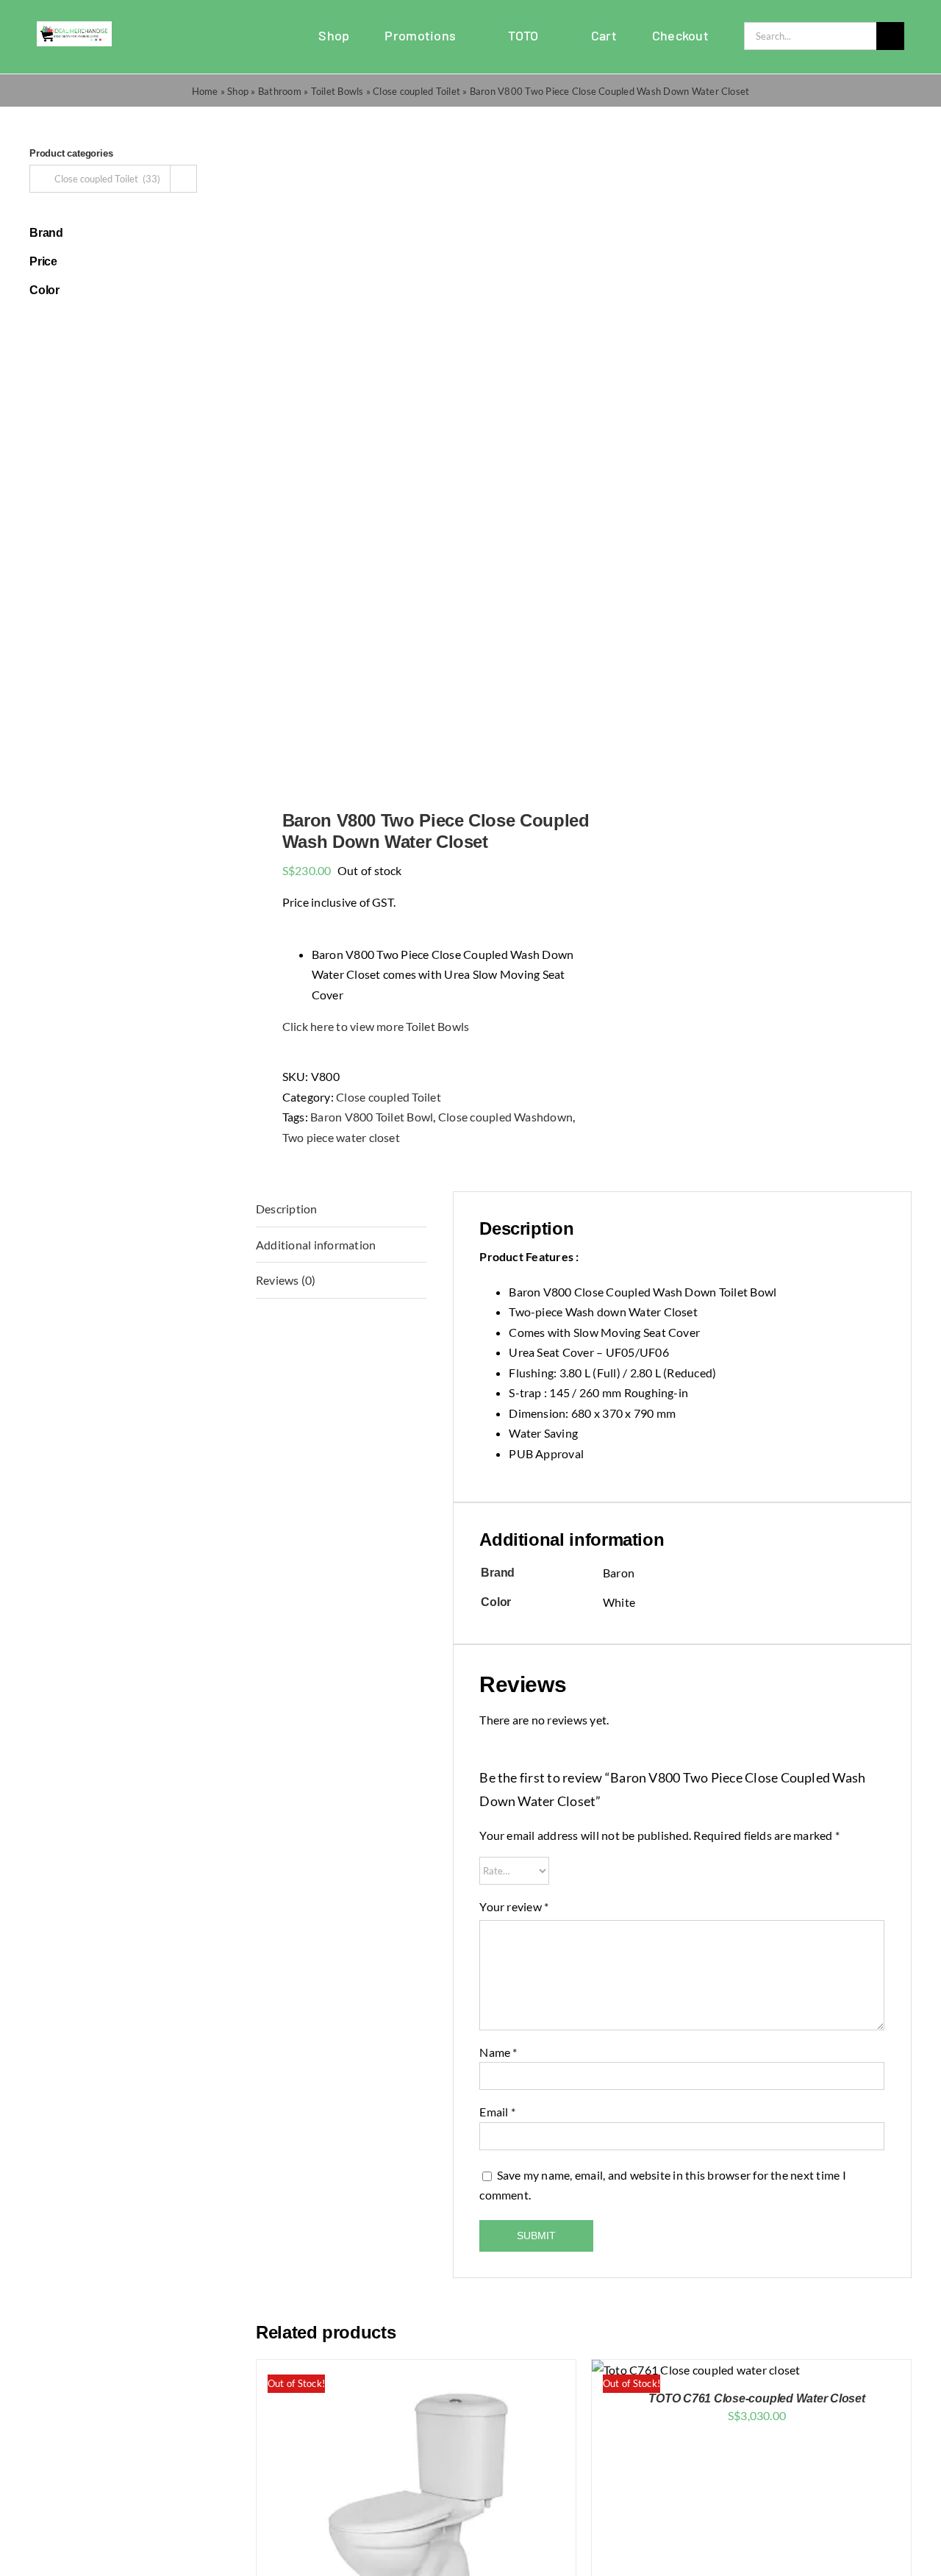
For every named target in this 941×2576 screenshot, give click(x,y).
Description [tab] (287, 1209)
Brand (46, 233)
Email (497, 2112)
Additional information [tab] (316, 1245)
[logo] (74, 27)
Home (205, 91)
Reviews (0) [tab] (286, 1280)
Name (498, 2052)
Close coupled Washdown (505, 1117)
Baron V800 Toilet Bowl (372, 1117)
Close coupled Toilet (416, 91)
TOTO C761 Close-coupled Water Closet (756, 2398)
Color (44, 290)
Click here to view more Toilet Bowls (376, 1026)
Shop (238, 91)
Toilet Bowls (337, 91)
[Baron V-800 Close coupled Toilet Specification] (413, 459)
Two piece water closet (341, 1137)
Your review (514, 1906)
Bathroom (280, 91)
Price (43, 261)
